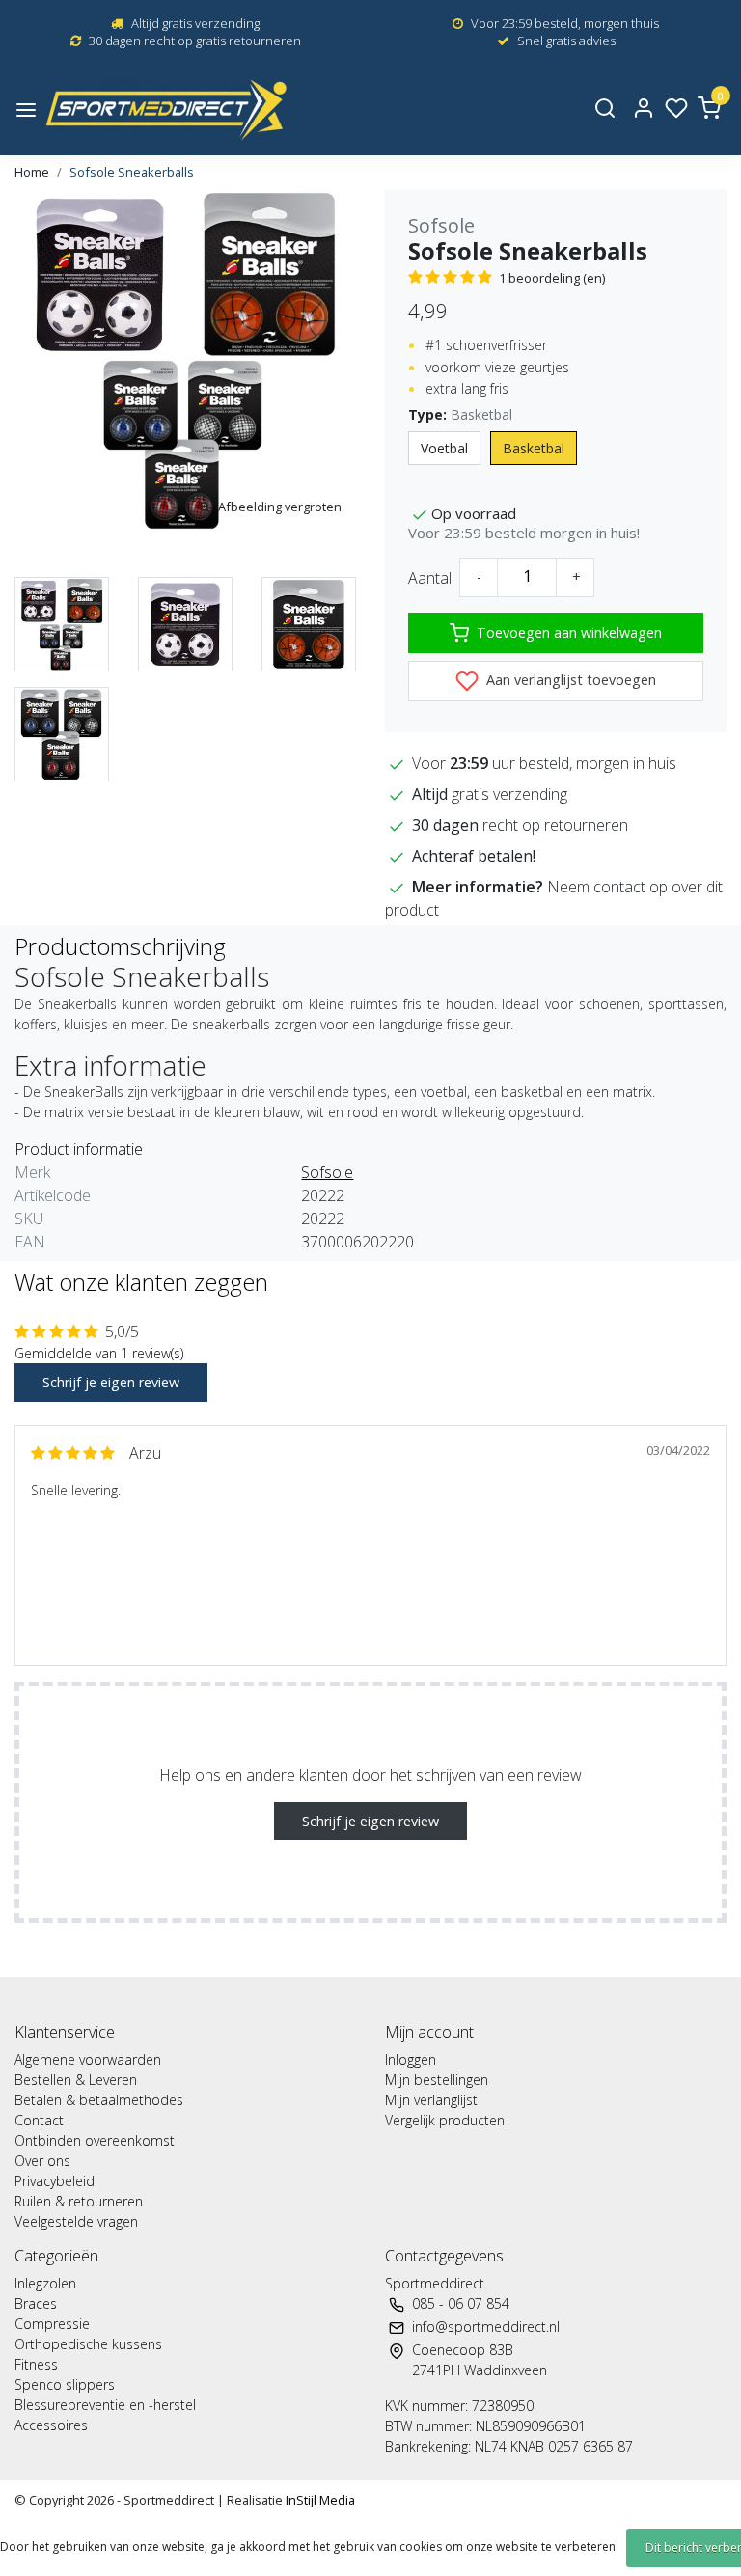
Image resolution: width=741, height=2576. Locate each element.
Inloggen (411, 2059)
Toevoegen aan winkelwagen (569, 632)
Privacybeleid (55, 2181)
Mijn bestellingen (437, 2080)
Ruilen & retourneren (79, 2201)
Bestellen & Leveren (76, 2080)
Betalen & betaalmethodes (99, 2100)
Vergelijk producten (445, 2120)
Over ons (42, 2161)
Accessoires (51, 2425)
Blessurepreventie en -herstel (105, 2405)
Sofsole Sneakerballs (132, 172)
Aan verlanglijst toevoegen (569, 680)
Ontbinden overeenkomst (95, 2140)
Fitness (36, 2364)
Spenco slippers (65, 2384)
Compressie (52, 2324)
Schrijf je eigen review (111, 1382)
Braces (36, 2303)
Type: (460, 414)
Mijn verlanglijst (431, 2100)
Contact (39, 2120)
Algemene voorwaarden (88, 2059)
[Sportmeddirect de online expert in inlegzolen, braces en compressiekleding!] (166, 110)
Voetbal (444, 448)
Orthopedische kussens (88, 2344)
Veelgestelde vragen (76, 2221)
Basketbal (534, 448)
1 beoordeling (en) (552, 278)
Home (32, 172)
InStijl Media (319, 2500)
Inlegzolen (45, 2283)
